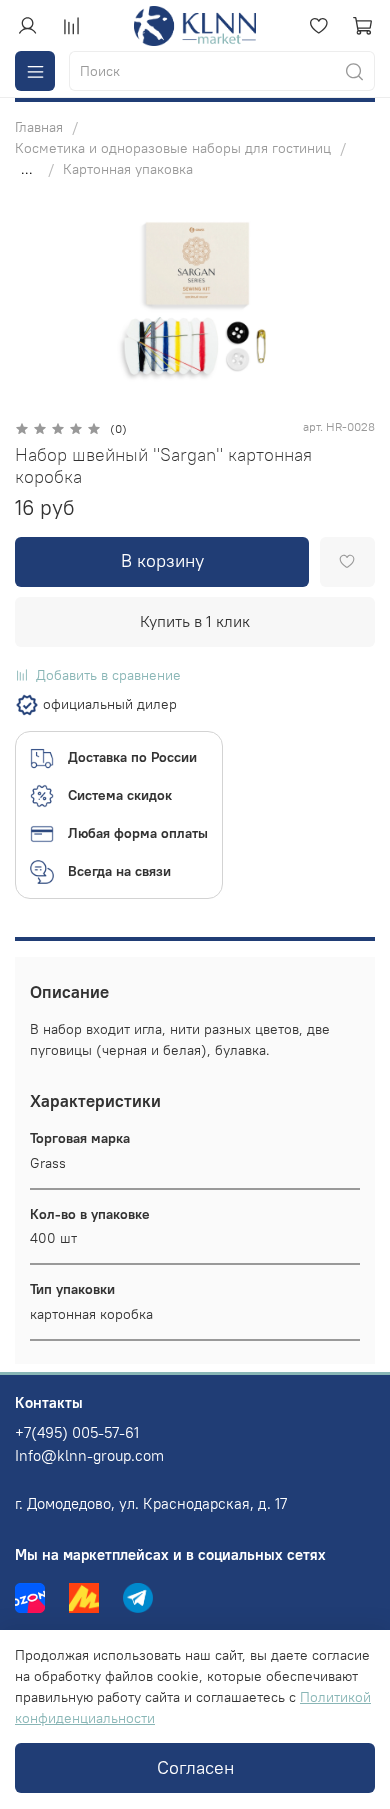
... (27, 169)
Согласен (195, 1768)
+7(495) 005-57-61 (77, 1432)
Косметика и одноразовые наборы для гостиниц (173, 148)
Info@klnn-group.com (89, 1455)
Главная (39, 127)
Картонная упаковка (128, 169)
